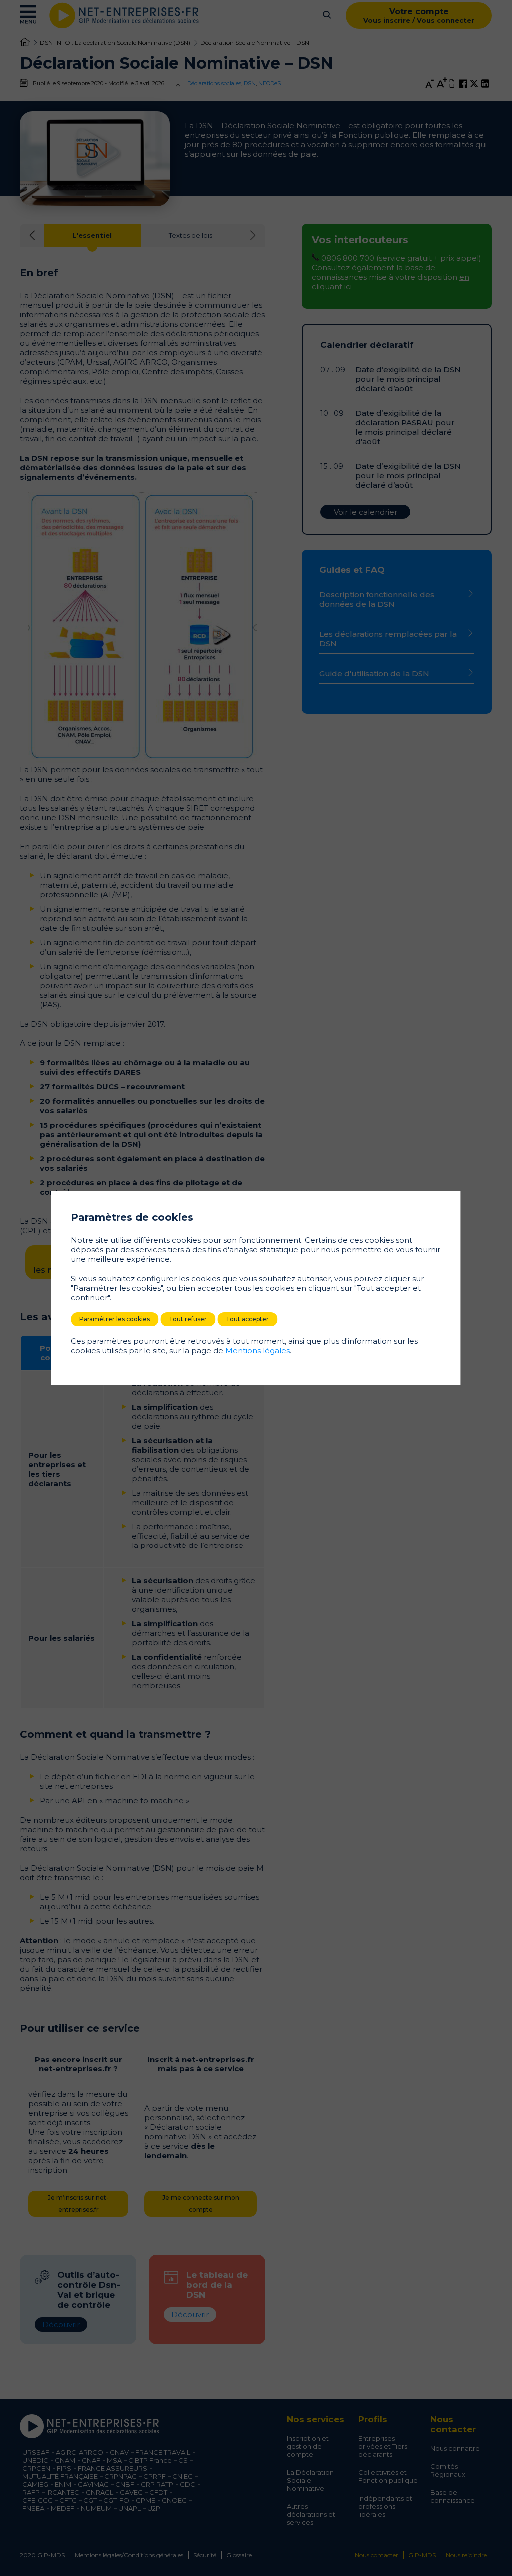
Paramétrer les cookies (115, 1319)
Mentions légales (258, 1350)
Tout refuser (188, 1319)
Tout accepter (247, 1319)
